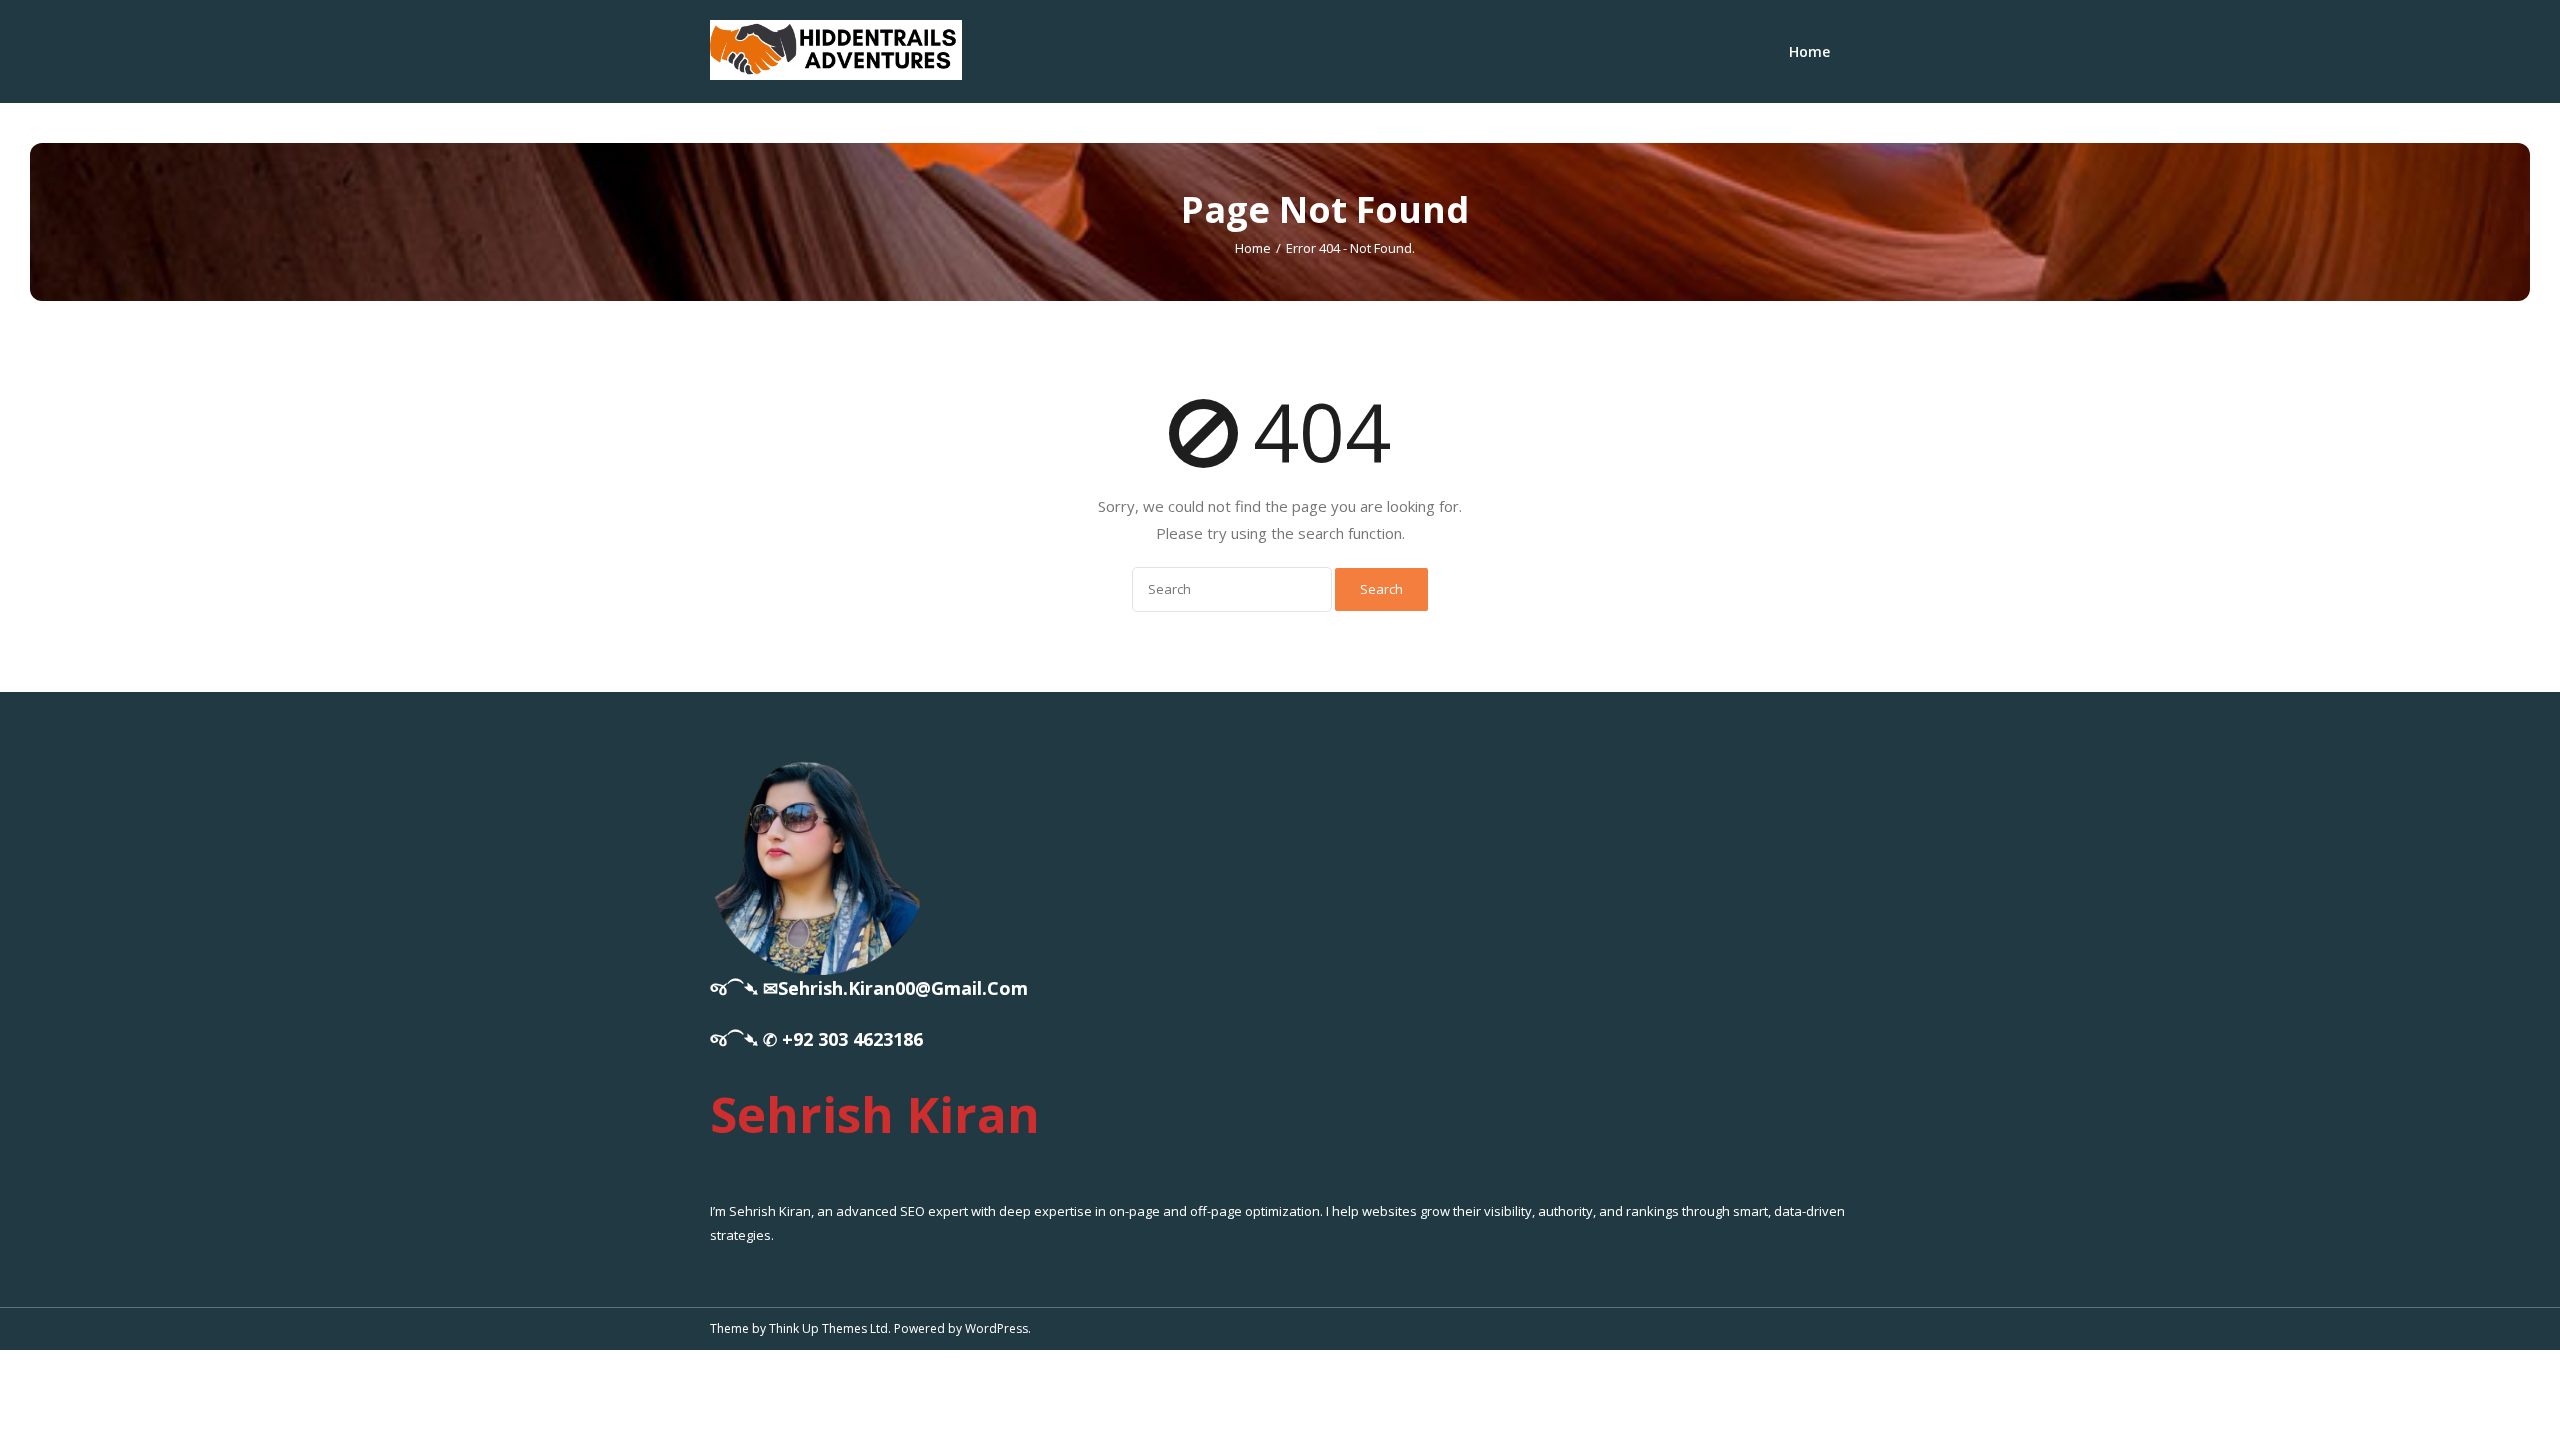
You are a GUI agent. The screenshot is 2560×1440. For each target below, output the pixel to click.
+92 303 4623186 (852, 1039)
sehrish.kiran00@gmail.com (903, 988)
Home (1809, 51)
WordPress (996, 1328)
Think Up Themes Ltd (828, 1328)
